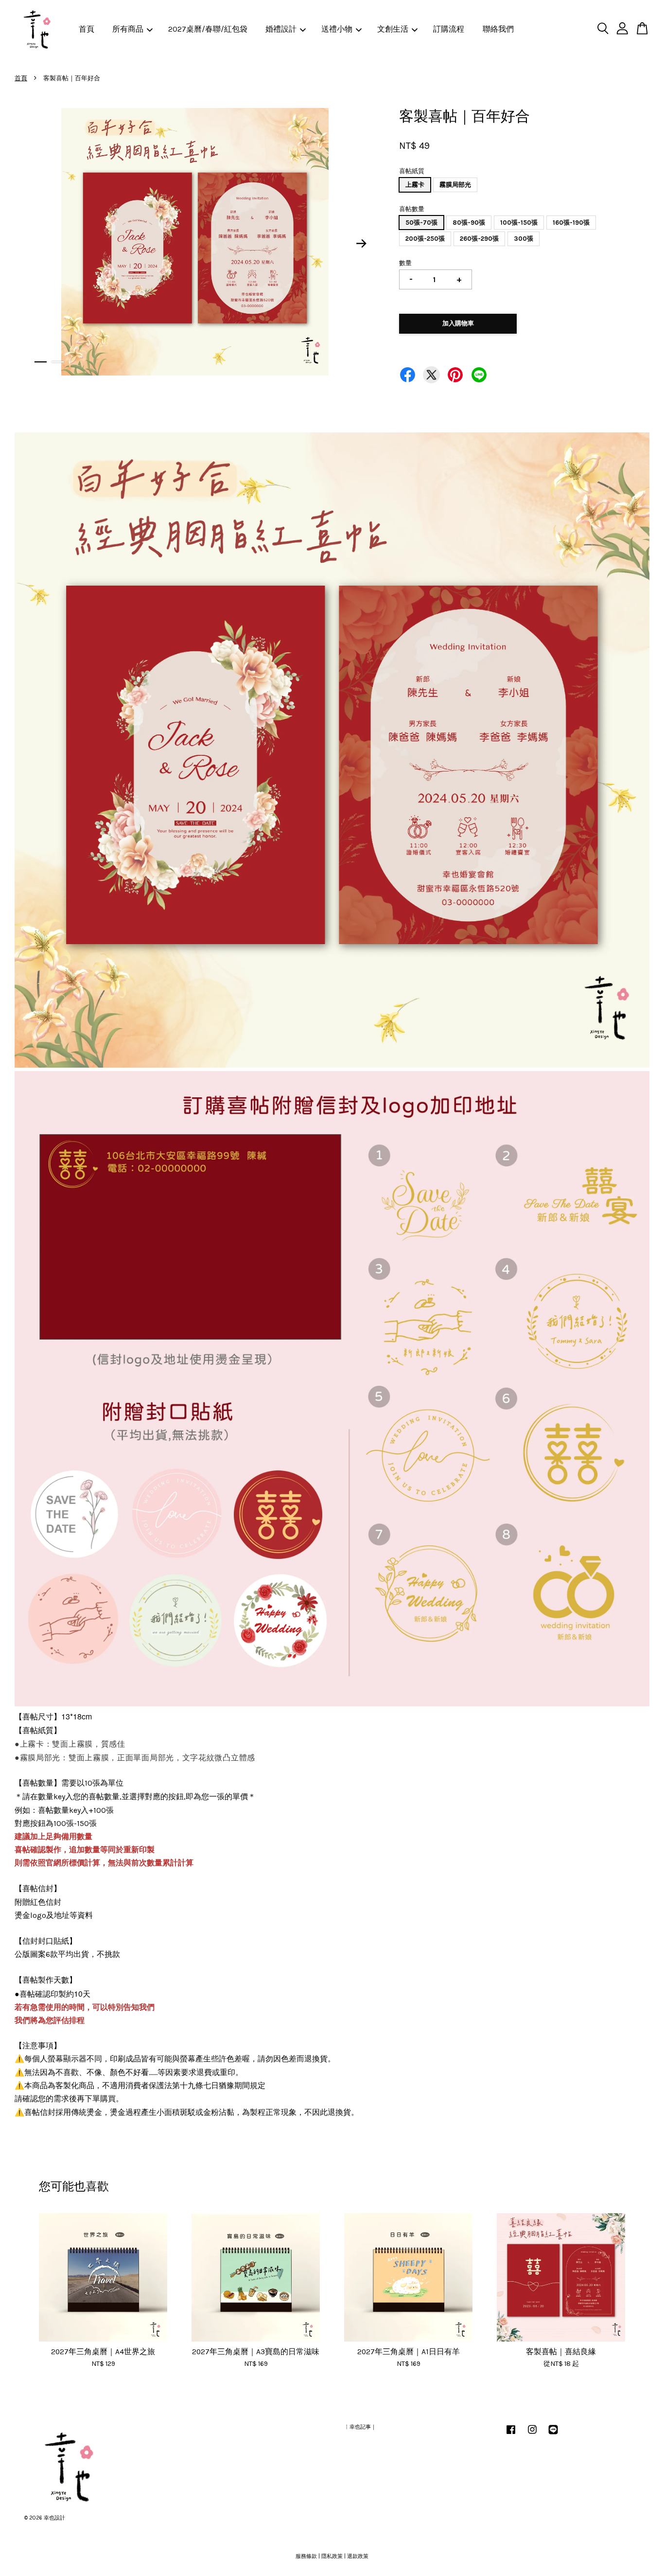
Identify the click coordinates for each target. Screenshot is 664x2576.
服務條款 (306, 2556)
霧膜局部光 (455, 185)
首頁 (87, 29)
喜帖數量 (412, 209)
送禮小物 (337, 29)
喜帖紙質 (412, 171)
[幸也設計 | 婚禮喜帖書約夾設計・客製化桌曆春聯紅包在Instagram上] (532, 2435)
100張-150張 (519, 223)
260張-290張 (479, 239)
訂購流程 (449, 29)
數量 (405, 263)
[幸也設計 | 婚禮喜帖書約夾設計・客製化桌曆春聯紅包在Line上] (553, 2435)
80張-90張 (469, 223)
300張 (524, 239)
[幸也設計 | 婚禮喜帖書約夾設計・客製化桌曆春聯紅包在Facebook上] (511, 2435)
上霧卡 (415, 185)
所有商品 (128, 29)
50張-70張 (421, 223)
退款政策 (358, 2556)
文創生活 (393, 29)
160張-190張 (571, 223)
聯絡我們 (498, 29)
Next (362, 244)
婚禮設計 (281, 29)
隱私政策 (332, 2556)
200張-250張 (425, 239)
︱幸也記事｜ (360, 2427)
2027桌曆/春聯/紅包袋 (208, 29)
